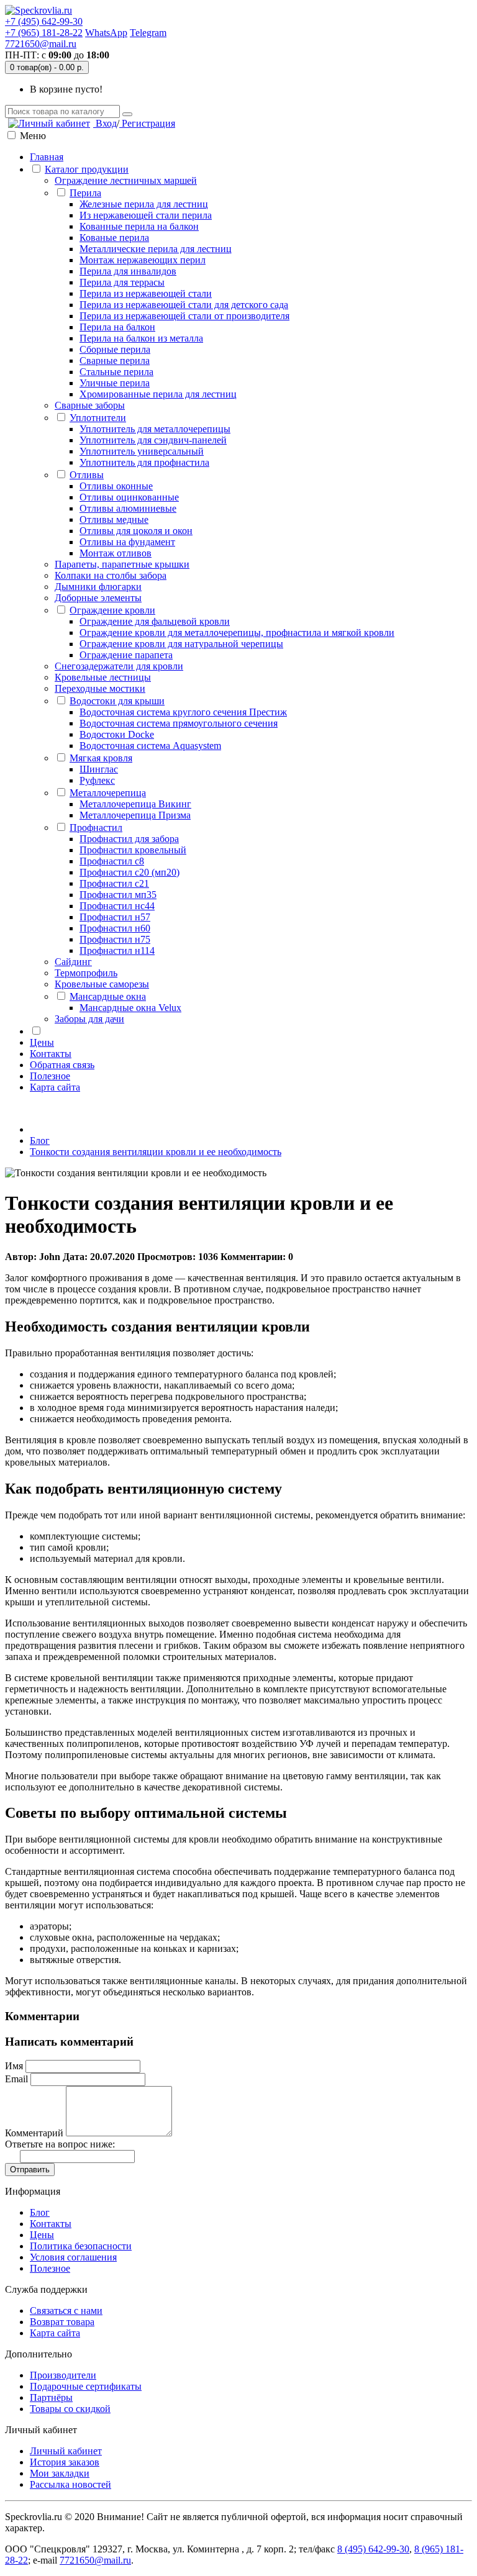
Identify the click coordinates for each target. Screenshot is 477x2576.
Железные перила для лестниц (144, 204)
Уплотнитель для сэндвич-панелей (153, 440)
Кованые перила (114, 238)
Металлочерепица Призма (135, 815)
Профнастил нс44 (117, 906)
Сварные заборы (90, 405)
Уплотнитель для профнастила (144, 462)
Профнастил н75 (115, 939)
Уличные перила (115, 383)
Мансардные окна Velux (130, 1008)
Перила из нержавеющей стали (146, 293)
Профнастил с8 (112, 861)
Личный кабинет (66, 2451)
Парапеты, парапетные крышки (122, 564)
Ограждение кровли (112, 610)
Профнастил (96, 828)
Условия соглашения (73, 2257)
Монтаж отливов (116, 553)
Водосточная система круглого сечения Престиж (183, 712)
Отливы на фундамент (127, 542)
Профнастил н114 (117, 950)
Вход (105, 123)
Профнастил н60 (115, 928)
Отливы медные (114, 519)
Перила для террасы (122, 282)
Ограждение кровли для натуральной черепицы (181, 644)
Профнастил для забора (129, 839)
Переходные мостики (100, 688)
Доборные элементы (98, 598)
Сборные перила (115, 349)
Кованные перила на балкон (139, 226)
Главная (47, 157)
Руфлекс (97, 780)
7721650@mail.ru (41, 44)
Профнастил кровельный (133, 850)
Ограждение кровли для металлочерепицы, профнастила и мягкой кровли (237, 633)
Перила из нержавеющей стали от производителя (184, 316)
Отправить (30, 2170)
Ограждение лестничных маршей (126, 180)
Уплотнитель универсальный (142, 451)
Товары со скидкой (70, 2409)
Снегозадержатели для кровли (119, 666)
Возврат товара (62, 2322)
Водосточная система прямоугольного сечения (179, 723)
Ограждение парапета (126, 655)
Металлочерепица (108, 793)
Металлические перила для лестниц (156, 249)
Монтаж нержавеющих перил (143, 260)
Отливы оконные (116, 486)
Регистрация (147, 123)
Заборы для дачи (89, 1019)
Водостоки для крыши (117, 701)
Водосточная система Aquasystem (150, 746)
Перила (85, 193)
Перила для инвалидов (128, 271)
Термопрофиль (86, 973)
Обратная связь (62, 1065)
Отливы (87, 475)
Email (16, 2079)
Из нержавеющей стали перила (146, 215)
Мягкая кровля (101, 758)
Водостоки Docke (117, 734)
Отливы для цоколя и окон (136, 531)
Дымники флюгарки (98, 587)
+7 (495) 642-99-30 (44, 21)
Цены (42, 1042)
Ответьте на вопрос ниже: (60, 2144)
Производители (63, 2375)
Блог (40, 1141)
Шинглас (99, 769)
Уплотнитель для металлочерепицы (155, 429)
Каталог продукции (87, 169)
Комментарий (34, 2133)
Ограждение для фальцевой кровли (155, 621)
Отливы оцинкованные (129, 497)
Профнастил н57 (115, 917)
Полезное (50, 1076)
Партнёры (51, 2397)
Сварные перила (115, 361)
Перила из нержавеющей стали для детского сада (184, 305)
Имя (14, 2066)
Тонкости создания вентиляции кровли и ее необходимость (156, 1152)
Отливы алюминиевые (128, 508)
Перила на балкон (117, 327)
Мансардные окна (108, 996)
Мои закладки (60, 2473)
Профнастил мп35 (118, 895)
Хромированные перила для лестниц (158, 394)
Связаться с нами (66, 2311)
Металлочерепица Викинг (135, 804)
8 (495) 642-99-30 (373, 2549)
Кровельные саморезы (102, 984)
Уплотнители (98, 418)
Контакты (51, 1054)
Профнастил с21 (114, 883)
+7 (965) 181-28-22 (44, 33)
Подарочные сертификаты (86, 2386)
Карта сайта (55, 1087)
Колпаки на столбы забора (111, 575)
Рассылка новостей (70, 2484)
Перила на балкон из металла (141, 338)
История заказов (65, 2462)
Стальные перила (116, 372)
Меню (33, 136)
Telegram (148, 33)
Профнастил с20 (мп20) (129, 872)
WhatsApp (106, 33)
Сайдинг (73, 962)
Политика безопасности (81, 2246)
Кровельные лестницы (103, 677)
